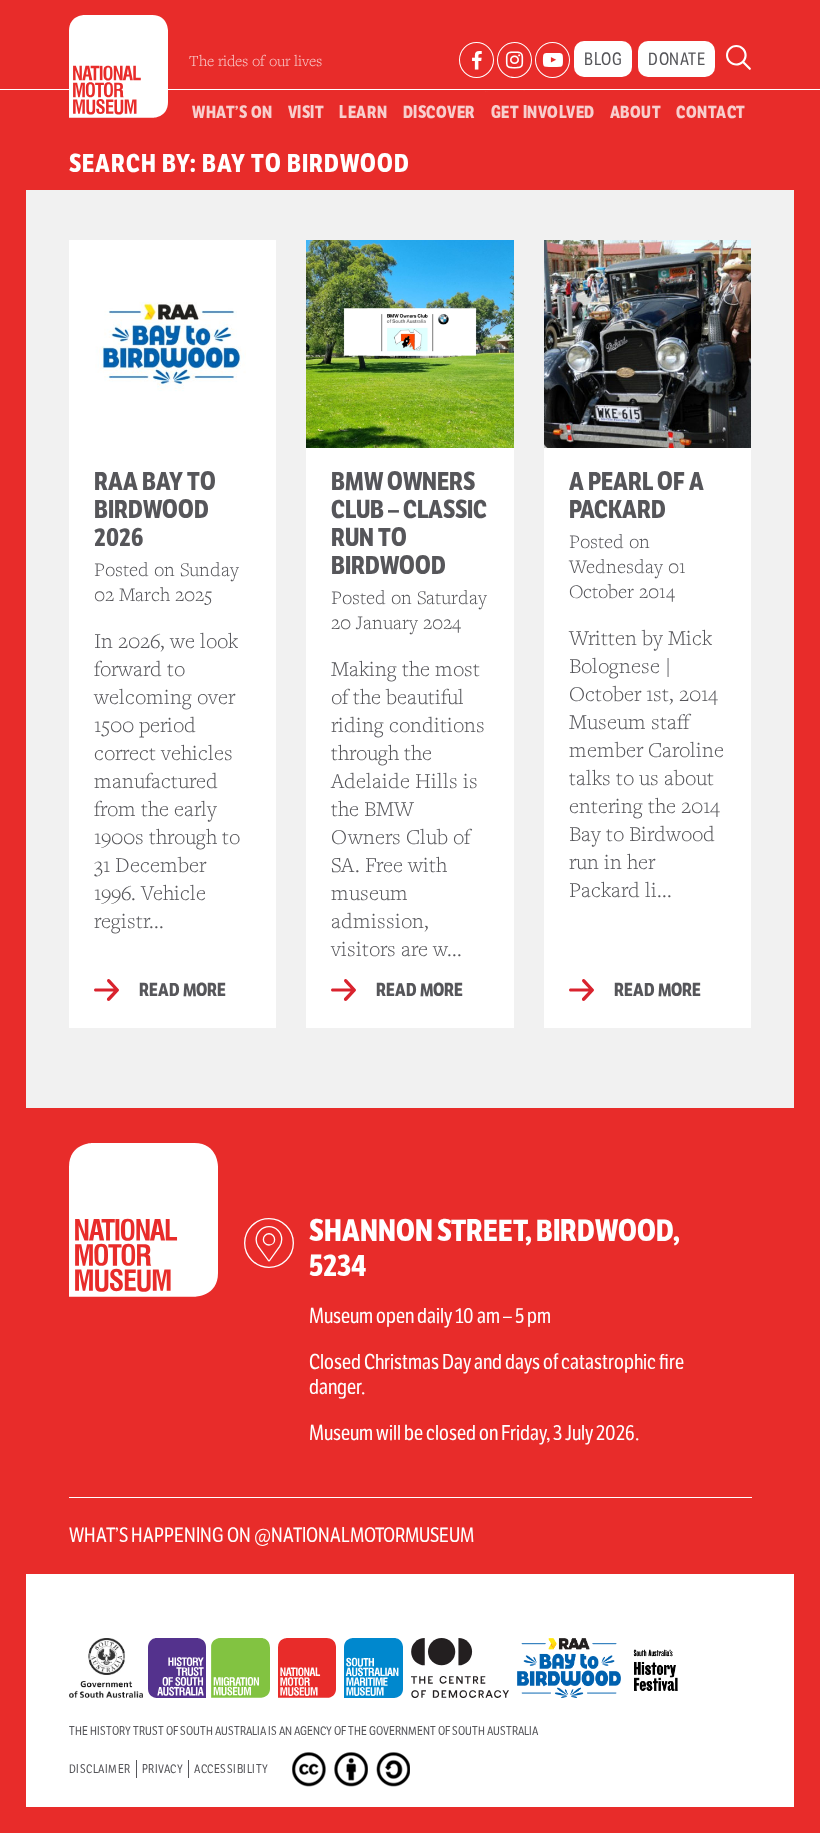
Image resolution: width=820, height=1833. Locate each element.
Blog (603, 59)
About (636, 112)
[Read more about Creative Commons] (311, 1773)
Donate (676, 59)
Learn (363, 112)
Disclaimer (100, 1768)
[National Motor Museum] (311, 1673)
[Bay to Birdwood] (573, 1663)
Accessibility (231, 1768)
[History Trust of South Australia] (180, 1673)
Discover (439, 112)
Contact (711, 112)
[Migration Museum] (244, 1673)
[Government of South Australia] (108, 1673)
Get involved (543, 112)
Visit (306, 112)
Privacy (163, 1768)
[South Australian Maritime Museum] (377, 1673)
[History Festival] (662, 1663)
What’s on (232, 112)
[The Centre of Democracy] (464, 1663)
